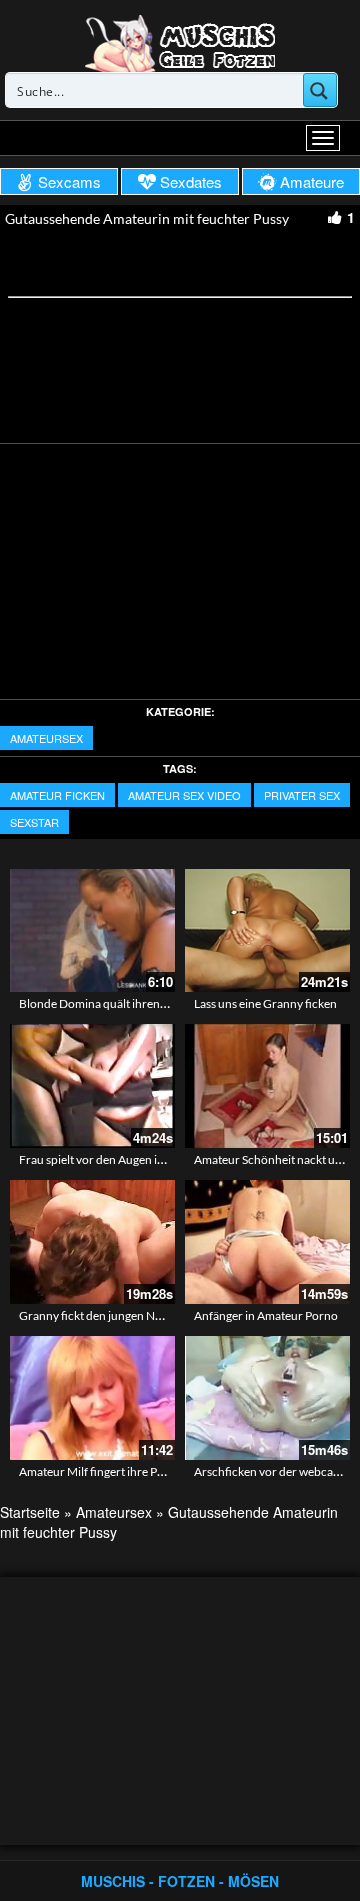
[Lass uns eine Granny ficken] (267, 931)
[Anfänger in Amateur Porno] (267, 1242)
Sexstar (34, 822)
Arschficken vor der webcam (268, 1471)
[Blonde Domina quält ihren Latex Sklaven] (92, 931)
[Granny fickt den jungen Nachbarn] (92, 1242)
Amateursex (46, 738)
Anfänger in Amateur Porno (266, 1315)
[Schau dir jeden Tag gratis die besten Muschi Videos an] (180, 42)
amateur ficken (57, 795)
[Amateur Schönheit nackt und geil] (267, 1086)
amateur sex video (184, 795)
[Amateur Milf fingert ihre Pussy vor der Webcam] (92, 1398)
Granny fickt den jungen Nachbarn (109, 1315)
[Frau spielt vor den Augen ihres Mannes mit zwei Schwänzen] (92, 1086)
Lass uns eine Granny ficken (265, 1003)
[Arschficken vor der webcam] (267, 1398)
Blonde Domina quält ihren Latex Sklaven (125, 1003)
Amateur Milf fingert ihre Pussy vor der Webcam (144, 1471)
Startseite (30, 1512)
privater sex (302, 795)
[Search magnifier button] (320, 90)
